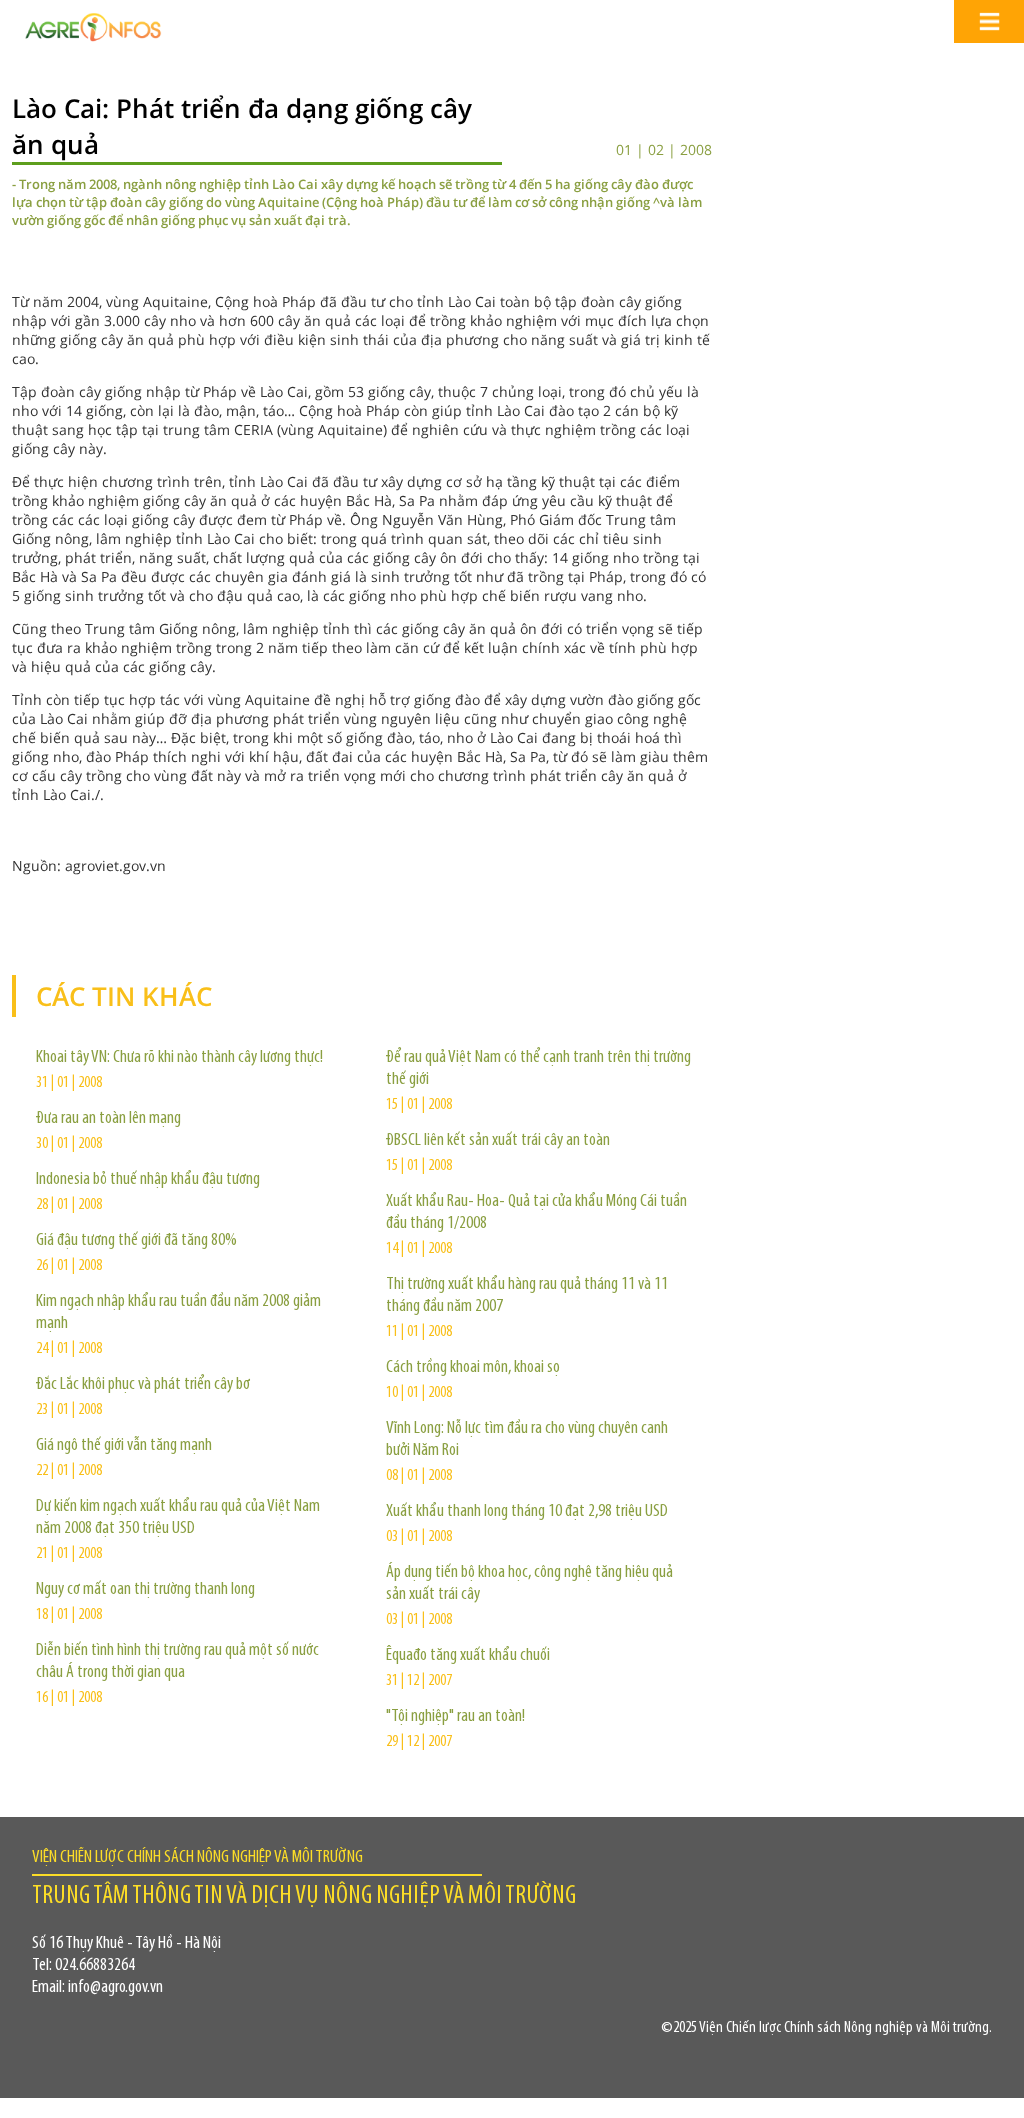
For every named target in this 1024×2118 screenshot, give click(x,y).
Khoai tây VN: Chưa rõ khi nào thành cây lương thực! (179, 1058)
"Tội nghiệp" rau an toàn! (455, 1717)
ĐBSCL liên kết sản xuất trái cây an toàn (498, 1141)
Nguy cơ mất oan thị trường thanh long (145, 1590)
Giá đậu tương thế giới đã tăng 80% (136, 1241)
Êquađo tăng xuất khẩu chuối (468, 1656)
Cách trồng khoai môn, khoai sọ (473, 1368)
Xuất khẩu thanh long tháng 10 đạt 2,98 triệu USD (527, 1512)
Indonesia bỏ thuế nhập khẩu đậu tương (148, 1180)
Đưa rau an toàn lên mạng (108, 1119)
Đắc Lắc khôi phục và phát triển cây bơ (143, 1385)
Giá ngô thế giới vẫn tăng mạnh (124, 1446)
